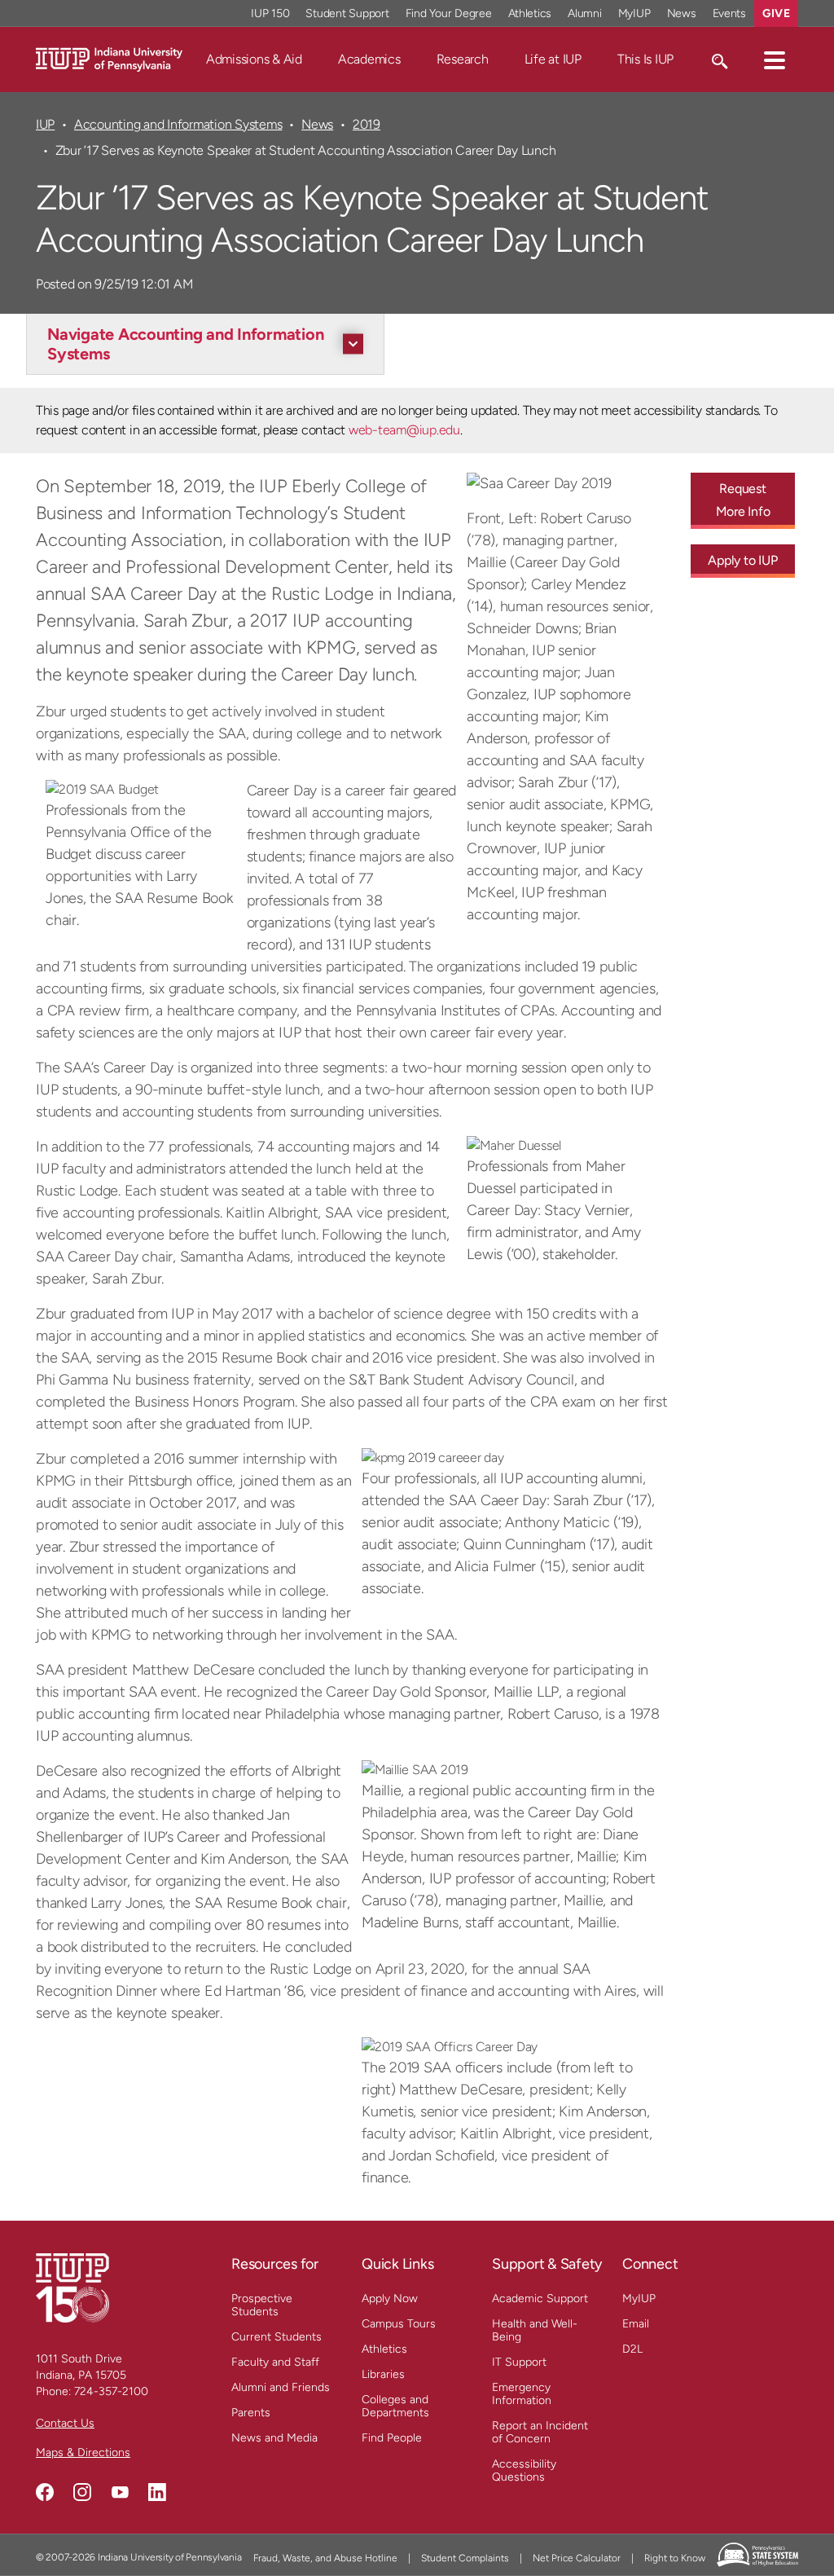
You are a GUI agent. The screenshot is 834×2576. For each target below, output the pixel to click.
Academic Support (540, 2299)
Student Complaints (465, 2558)
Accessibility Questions (524, 2470)
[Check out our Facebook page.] (45, 2492)
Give (776, 13)
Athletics (530, 13)
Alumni (585, 13)
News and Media (274, 2438)
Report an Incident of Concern (540, 2432)
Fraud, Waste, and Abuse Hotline (325, 2558)
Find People (392, 2438)
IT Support (519, 2362)
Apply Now (390, 2299)
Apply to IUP (742, 560)
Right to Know (675, 2558)
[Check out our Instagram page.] (82, 2492)
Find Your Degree (449, 13)
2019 (367, 124)
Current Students (277, 2337)
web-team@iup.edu (404, 430)
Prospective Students (262, 2305)
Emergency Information (522, 2394)
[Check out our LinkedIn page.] (157, 2492)
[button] (775, 59)
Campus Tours (399, 2324)
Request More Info (743, 500)
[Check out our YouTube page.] (120, 2492)
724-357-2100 (111, 2391)
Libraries (383, 2374)
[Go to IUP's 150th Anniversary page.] (72, 2287)
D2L (632, 2349)
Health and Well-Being (535, 2330)
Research (463, 59)
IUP (45, 124)
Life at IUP (553, 59)
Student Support (347, 13)
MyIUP (634, 13)
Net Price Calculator (577, 2558)
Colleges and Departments (395, 2406)
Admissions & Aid (254, 59)
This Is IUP (645, 59)
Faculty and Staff (275, 2362)
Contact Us (65, 2423)
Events (730, 13)
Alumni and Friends (281, 2387)
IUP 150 (270, 13)
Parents (251, 2413)
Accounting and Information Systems (178, 124)
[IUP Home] (109, 58)
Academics (369, 59)
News (682, 13)
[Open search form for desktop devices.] (719, 59)
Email (636, 2324)
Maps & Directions (83, 2453)
